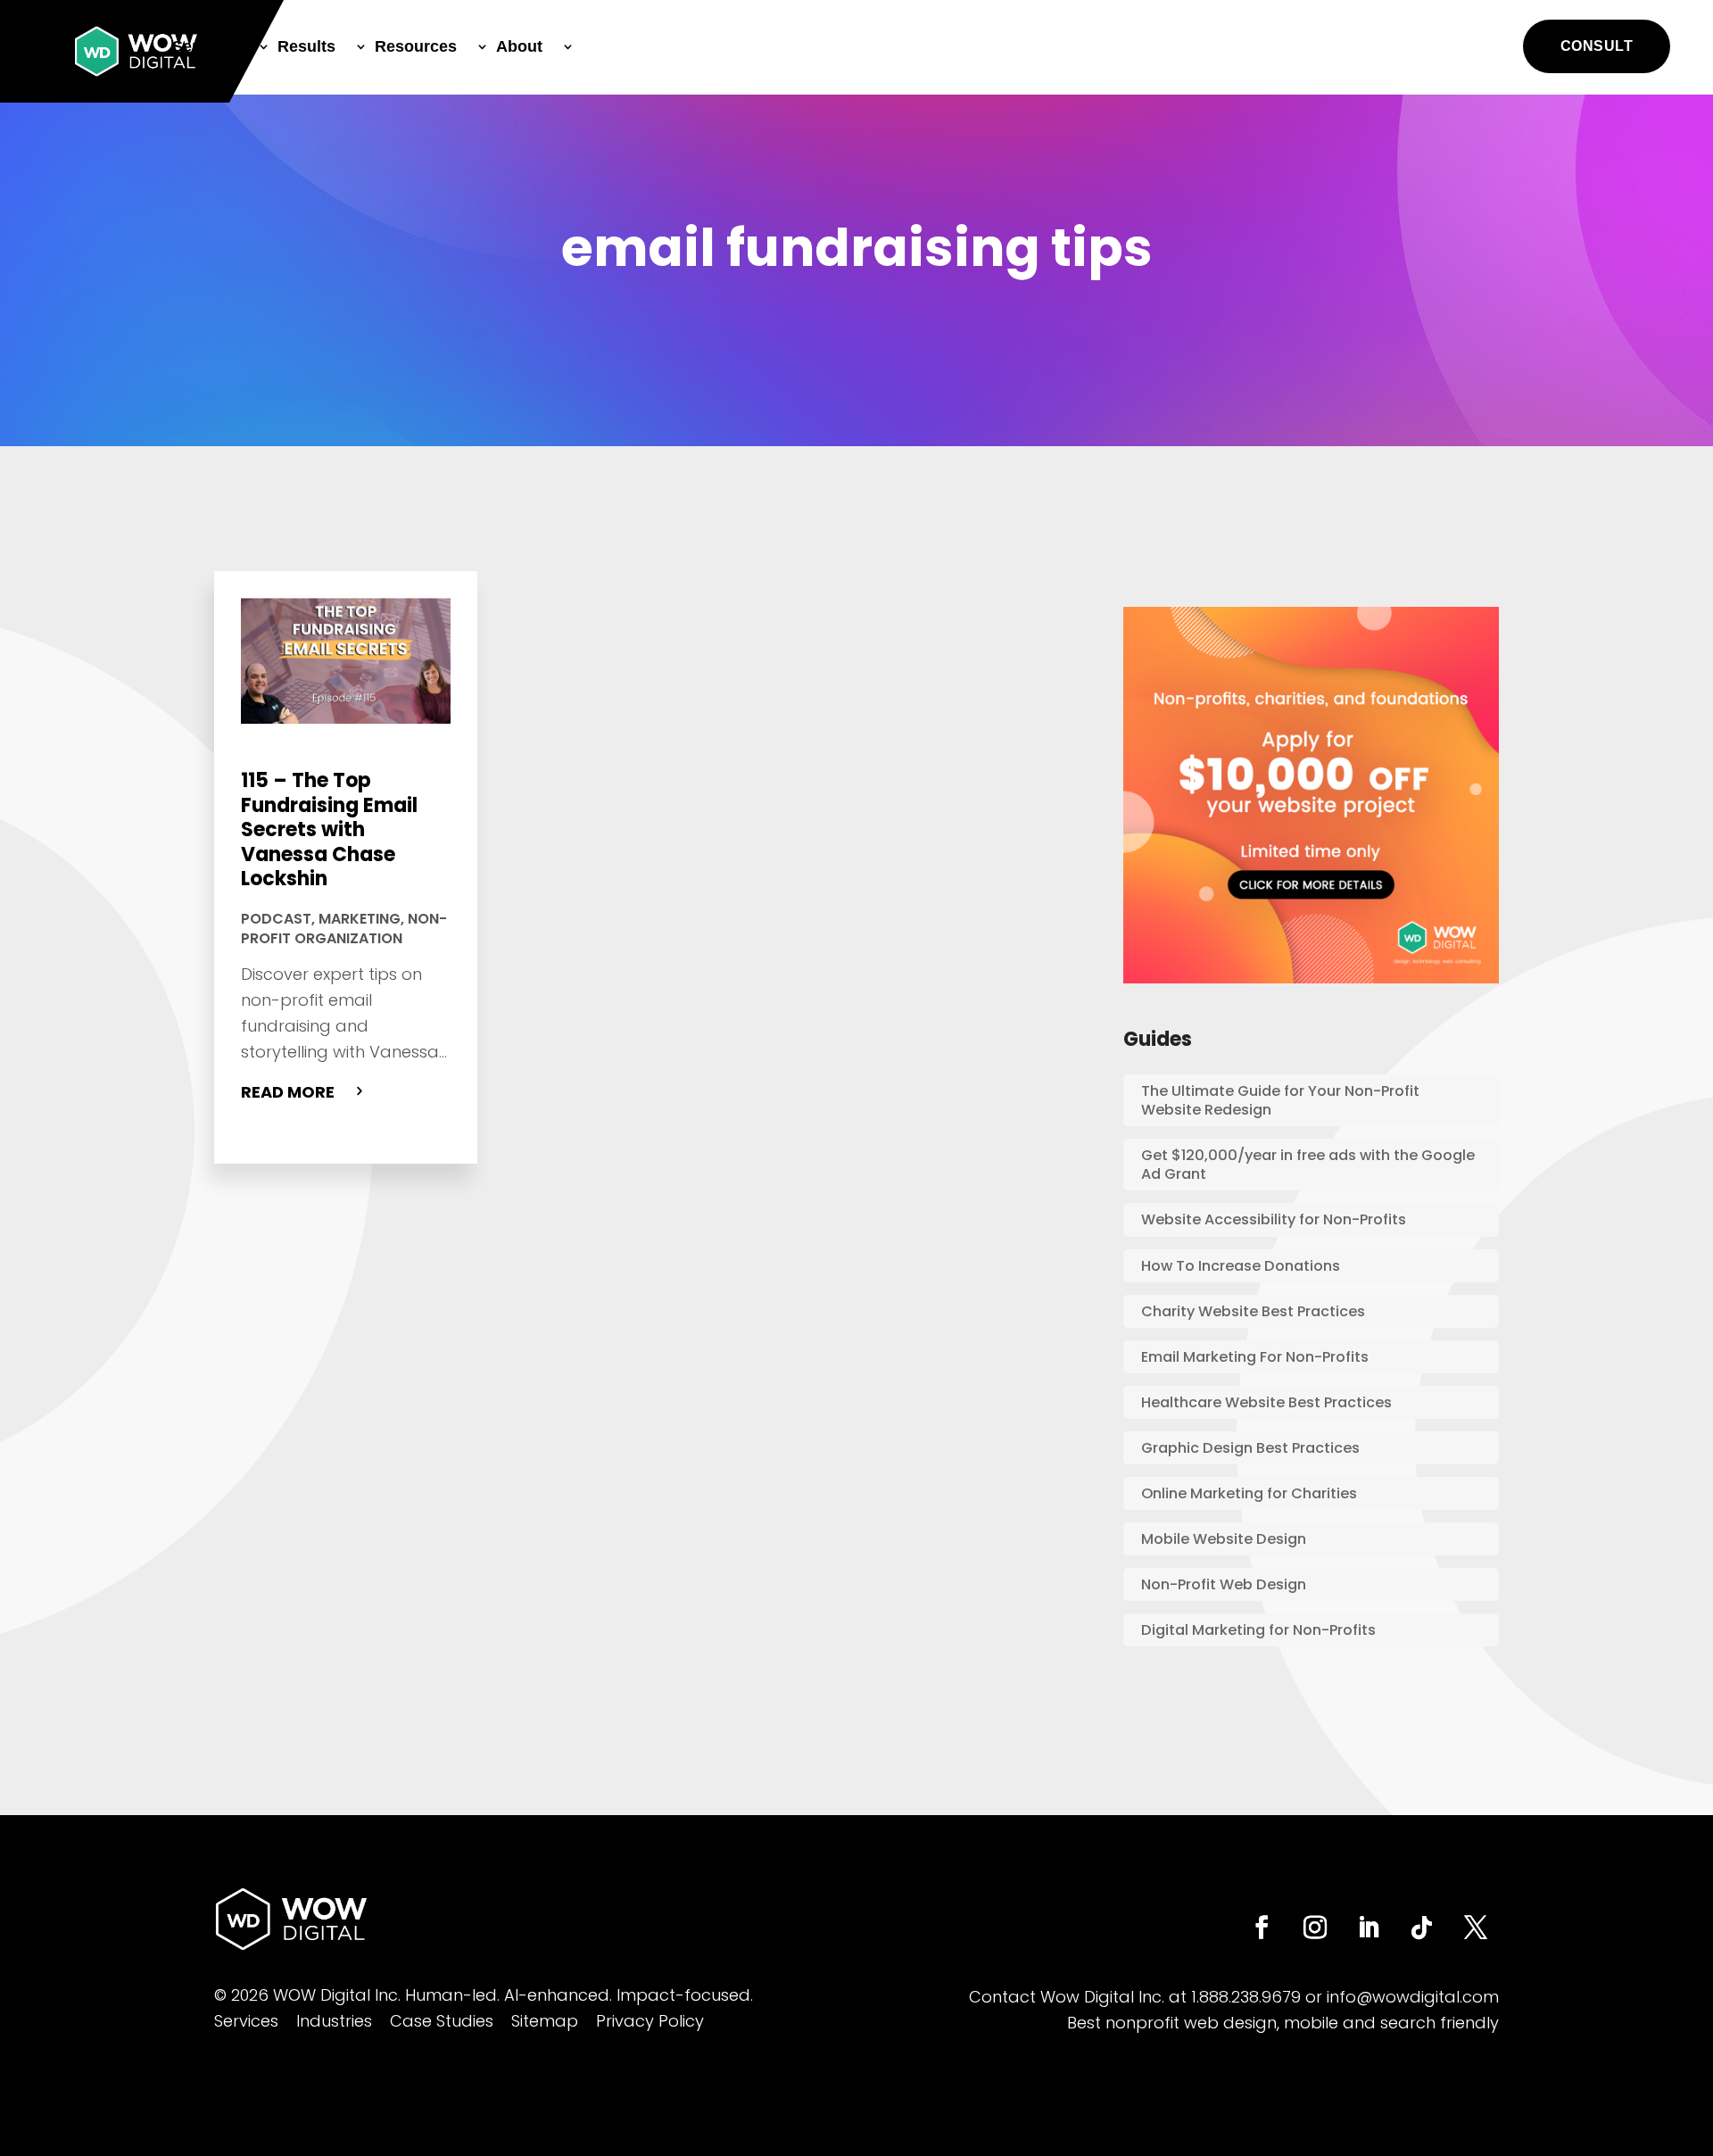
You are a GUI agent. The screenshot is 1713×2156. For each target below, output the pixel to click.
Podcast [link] (276, 919)
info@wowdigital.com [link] (1413, 1997)
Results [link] (306, 46)
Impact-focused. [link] (685, 1995)
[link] (136, 51)
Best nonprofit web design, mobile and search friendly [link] (1283, 2023)
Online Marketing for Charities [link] (1249, 1493)
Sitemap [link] (545, 2021)
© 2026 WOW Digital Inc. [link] (307, 1995)
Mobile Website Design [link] (1224, 1539)
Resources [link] (416, 46)
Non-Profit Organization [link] (344, 929)
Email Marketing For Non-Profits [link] (1255, 1357)
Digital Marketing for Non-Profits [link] (1258, 1630)
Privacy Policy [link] (650, 2021)
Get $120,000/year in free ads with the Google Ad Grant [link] (1308, 1165)
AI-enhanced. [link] (558, 1995)
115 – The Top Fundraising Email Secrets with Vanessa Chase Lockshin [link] (329, 829)
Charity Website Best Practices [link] (1253, 1311)
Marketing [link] (360, 919)
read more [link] (288, 1092)
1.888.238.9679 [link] (1246, 1997)
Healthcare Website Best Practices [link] (1266, 1402)
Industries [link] (334, 2021)
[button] (1597, 46)
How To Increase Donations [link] (1241, 1266)
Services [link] (205, 46)
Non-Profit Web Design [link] (1224, 1584)
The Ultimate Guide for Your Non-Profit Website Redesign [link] (1280, 1100)
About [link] (519, 46)
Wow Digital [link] (1087, 1997)
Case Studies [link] (442, 2021)
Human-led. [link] (452, 1995)
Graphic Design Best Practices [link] (1250, 1448)
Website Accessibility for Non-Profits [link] (1274, 1219)
